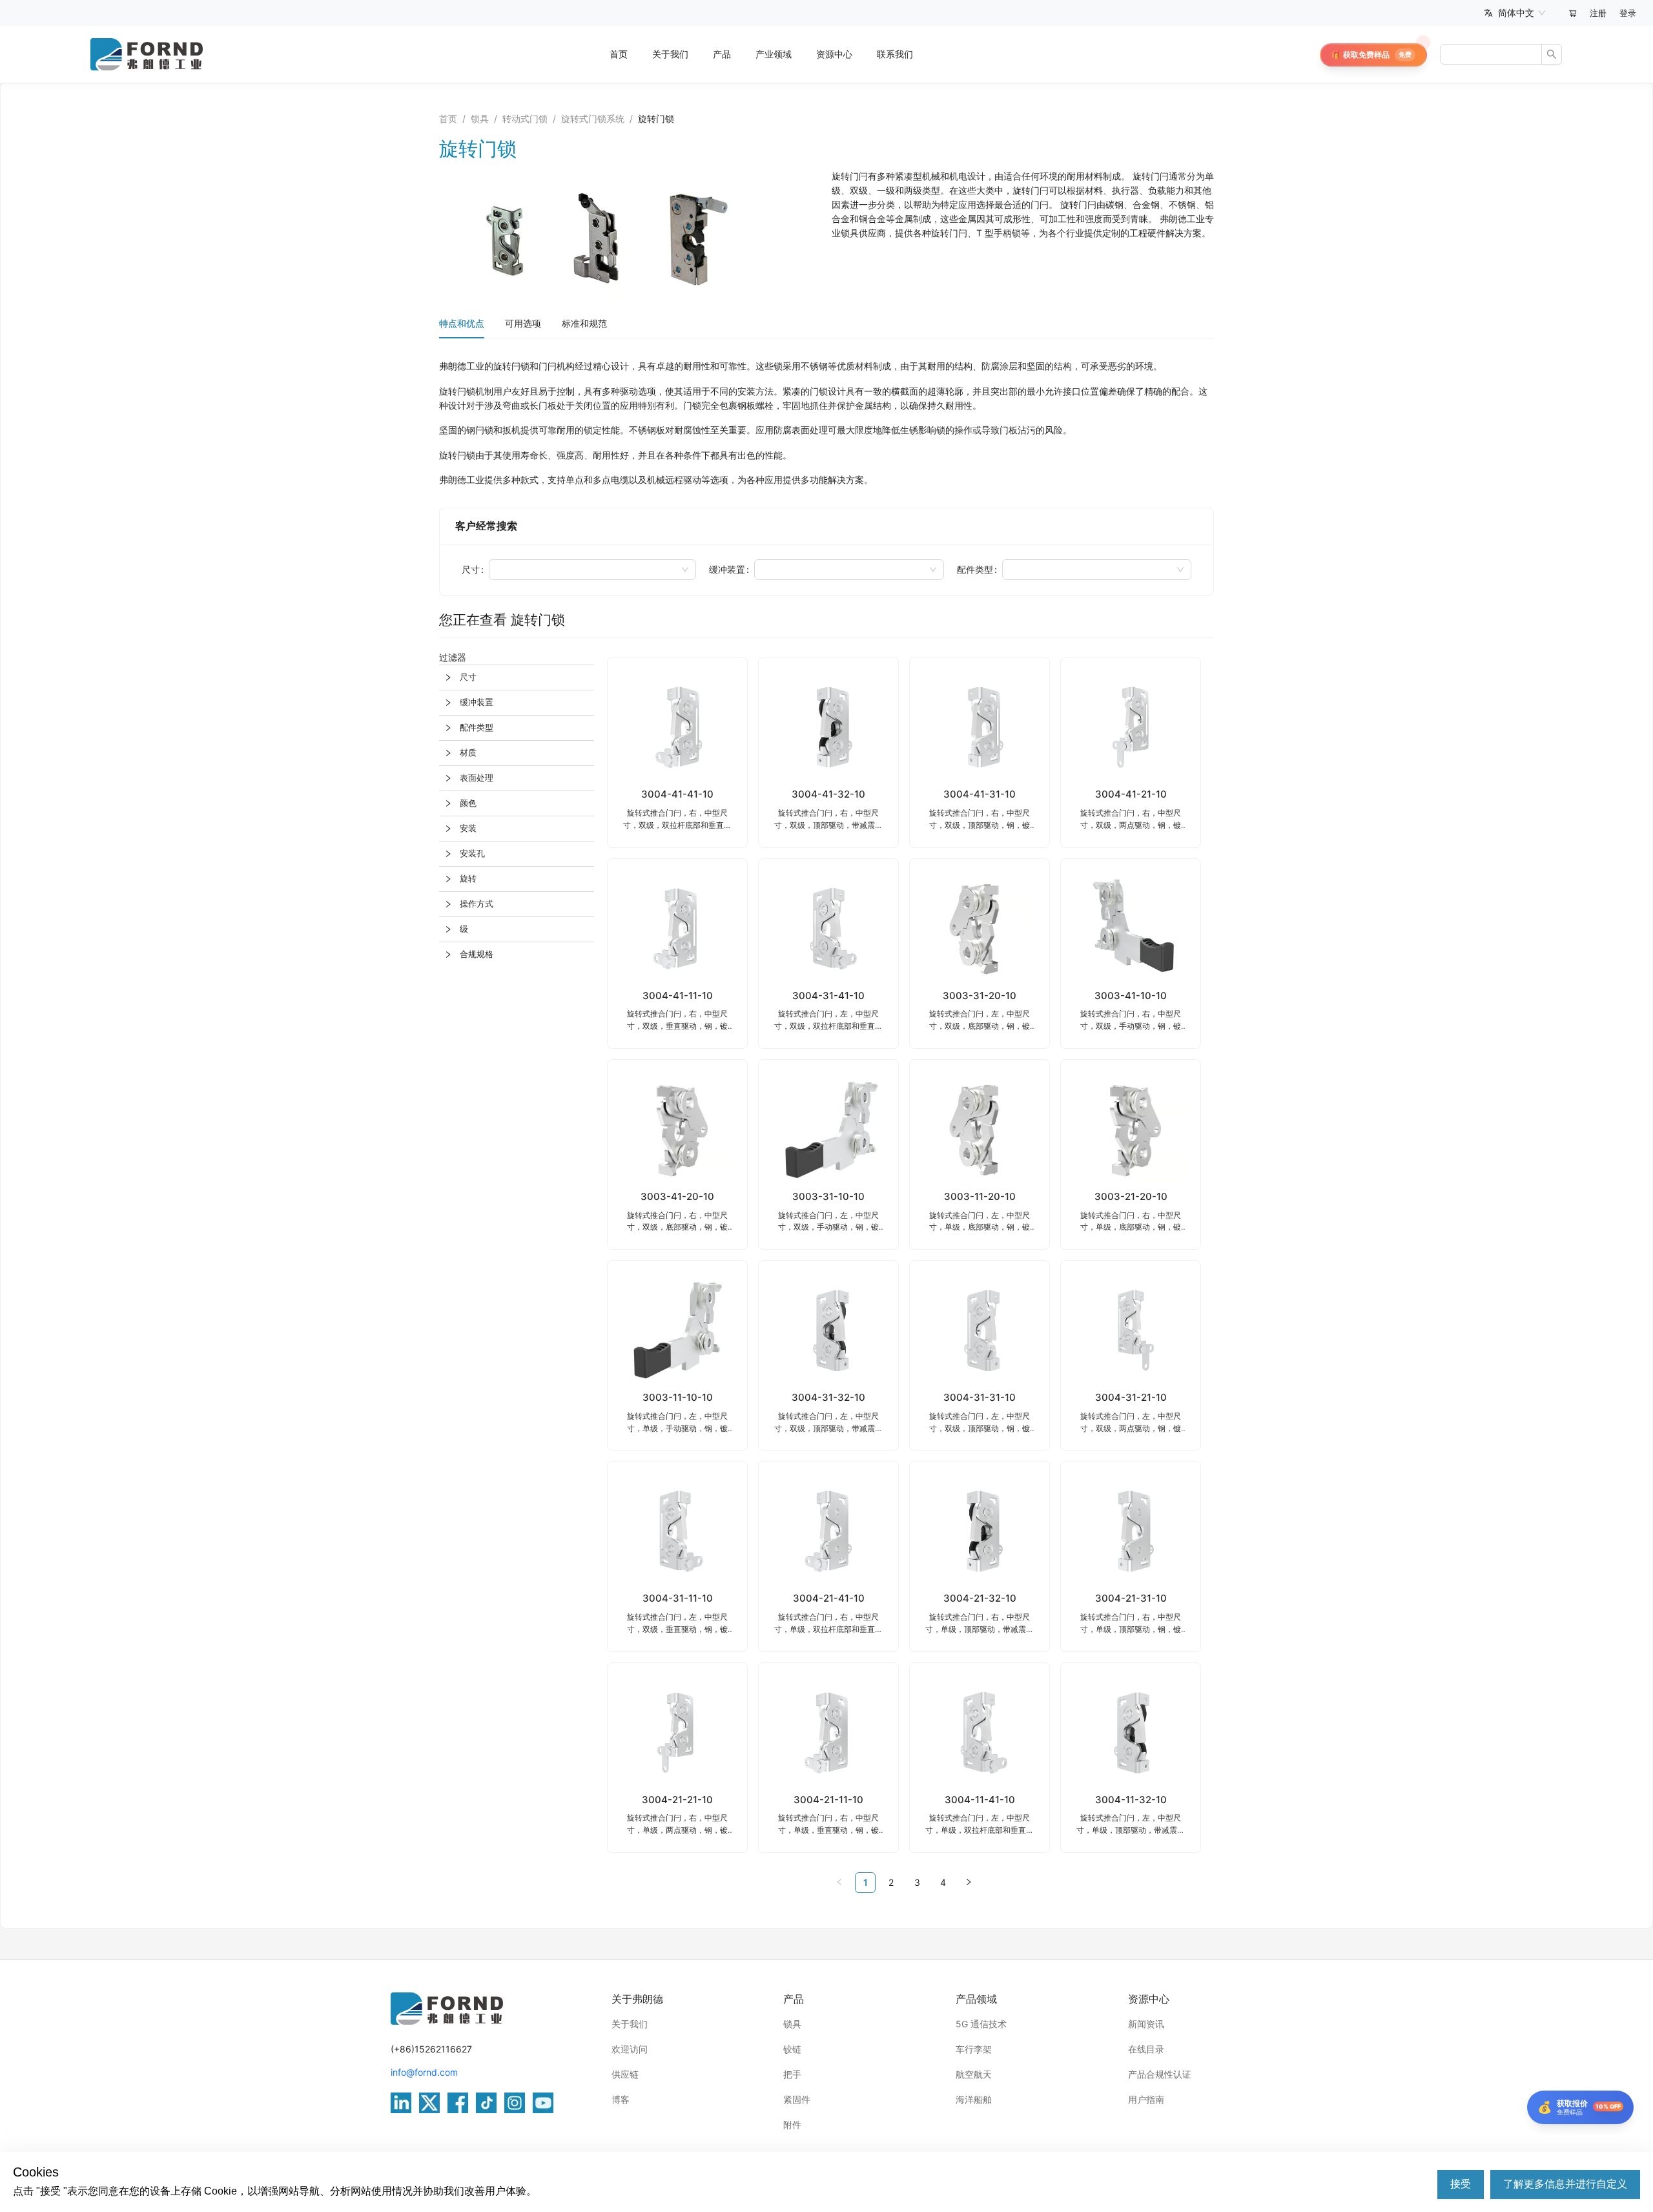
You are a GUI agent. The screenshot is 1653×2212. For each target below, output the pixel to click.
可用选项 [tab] (523, 323)
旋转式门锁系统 (593, 119)
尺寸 (471, 569)
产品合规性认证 (1160, 2074)
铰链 (792, 2049)
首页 (619, 54)
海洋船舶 (974, 2099)
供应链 (625, 2074)
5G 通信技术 (981, 2024)
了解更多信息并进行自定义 (1565, 2184)
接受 (1461, 2184)
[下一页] (969, 1883)
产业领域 (774, 54)
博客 (621, 2099)
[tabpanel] (826, 423)
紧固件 (797, 2099)
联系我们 (895, 54)
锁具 (480, 119)
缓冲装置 (727, 569)
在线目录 (1146, 2049)
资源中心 (834, 54)
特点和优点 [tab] (462, 323)
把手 (792, 2074)
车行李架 (974, 2049)
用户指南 (1146, 2099)
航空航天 (974, 2074)
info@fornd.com (424, 2072)
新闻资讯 (1146, 2024)
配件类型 (975, 569)
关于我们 (670, 54)
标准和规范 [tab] (584, 323)
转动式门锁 (525, 119)
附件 (792, 2124)
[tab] (517, 677)
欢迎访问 (630, 2049)
